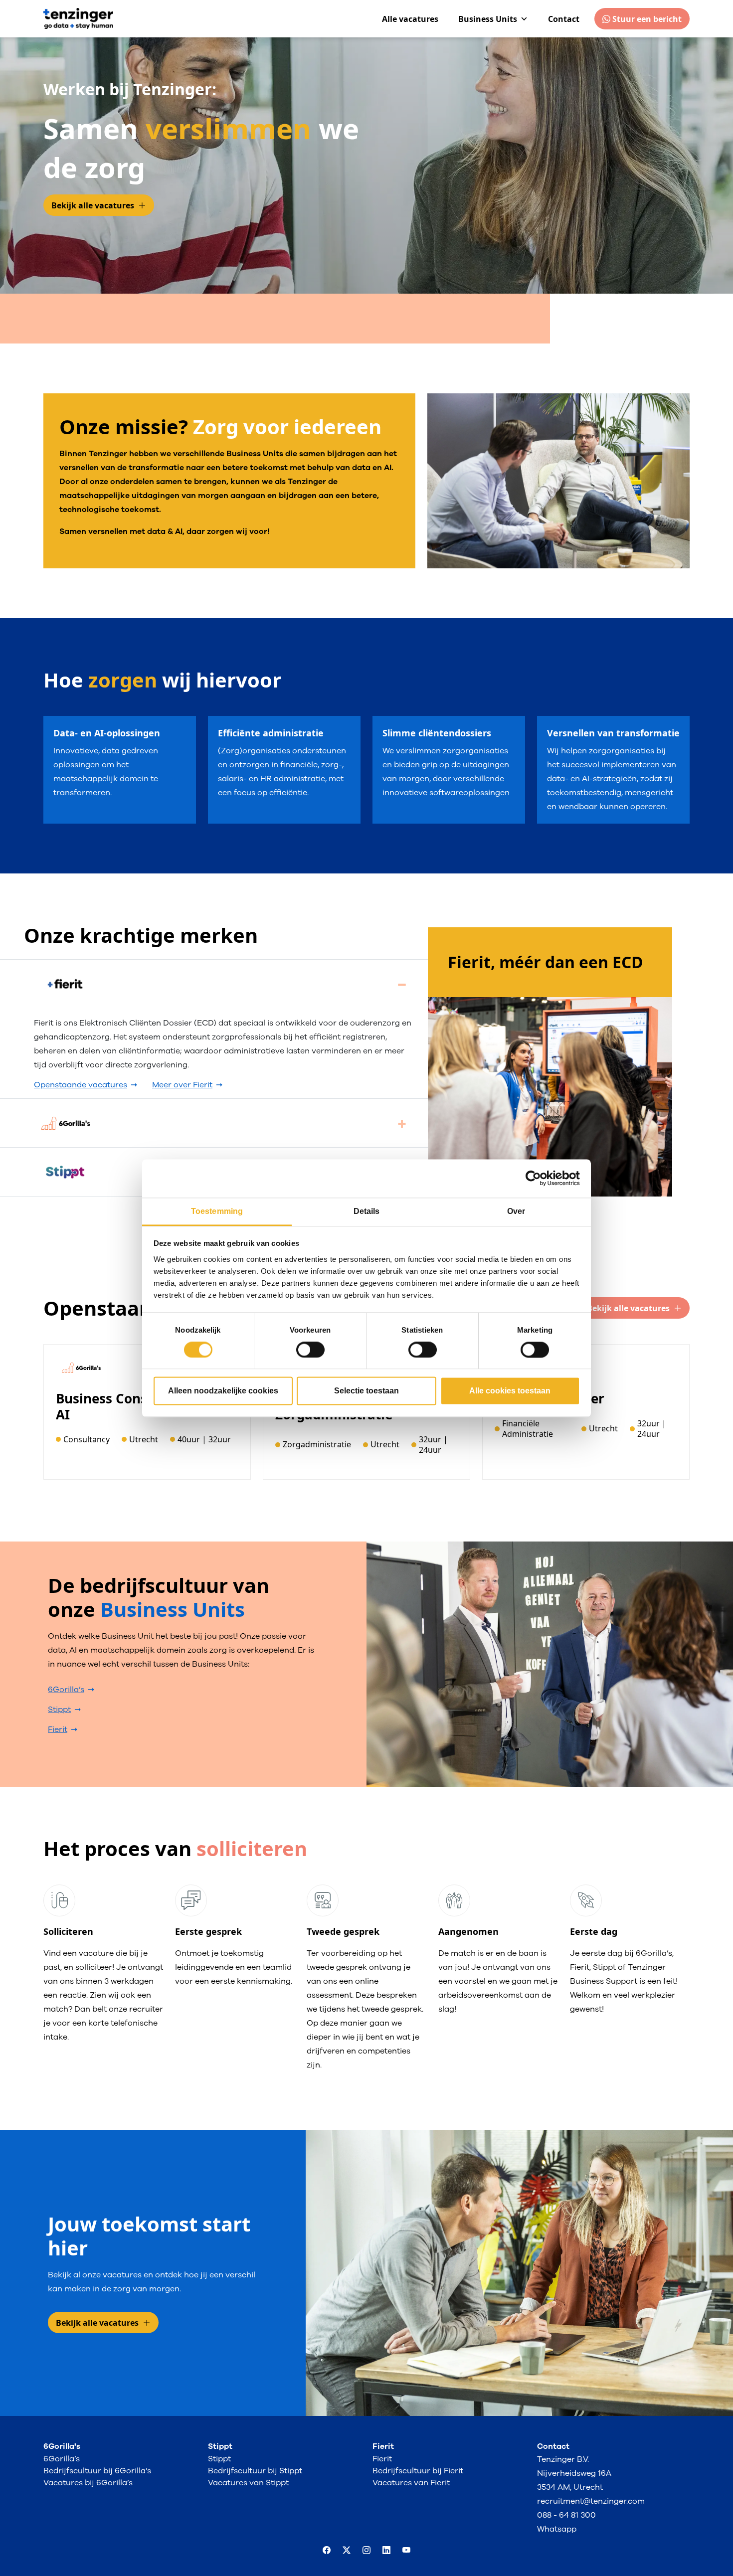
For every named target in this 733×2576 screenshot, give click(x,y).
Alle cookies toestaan (510, 1391)
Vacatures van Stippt (248, 2483)
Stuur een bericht (646, 19)
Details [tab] (367, 1211)
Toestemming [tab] (217, 1211)
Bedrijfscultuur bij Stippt (255, 2471)
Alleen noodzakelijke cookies (223, 1391)
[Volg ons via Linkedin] (386, 2551)
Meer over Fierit (182, 1085)
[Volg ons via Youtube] (406, 2551)
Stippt (59, 1710)
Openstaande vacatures (81, 1085)
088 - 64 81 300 (566, 2515)
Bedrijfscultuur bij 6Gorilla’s (97, 2471)
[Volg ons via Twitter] (347, 2551)
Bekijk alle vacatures (93, 205)
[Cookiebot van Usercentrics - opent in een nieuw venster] (536, 1178)
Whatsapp (557, 2529)
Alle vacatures (410, 19)
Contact (564, 19)
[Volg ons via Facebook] (327, 2551)
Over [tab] (516, 1211)
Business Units (488, 19)
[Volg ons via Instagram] (366, 2551)
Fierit (58, 1729)
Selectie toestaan (366, 1391)
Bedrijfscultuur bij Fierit (418, 2471)
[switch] (310, 1350)
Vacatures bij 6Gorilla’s (88, 2483)
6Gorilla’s (66, 1690)
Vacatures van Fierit (411, 2483)
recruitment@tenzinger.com (591, 2501)
